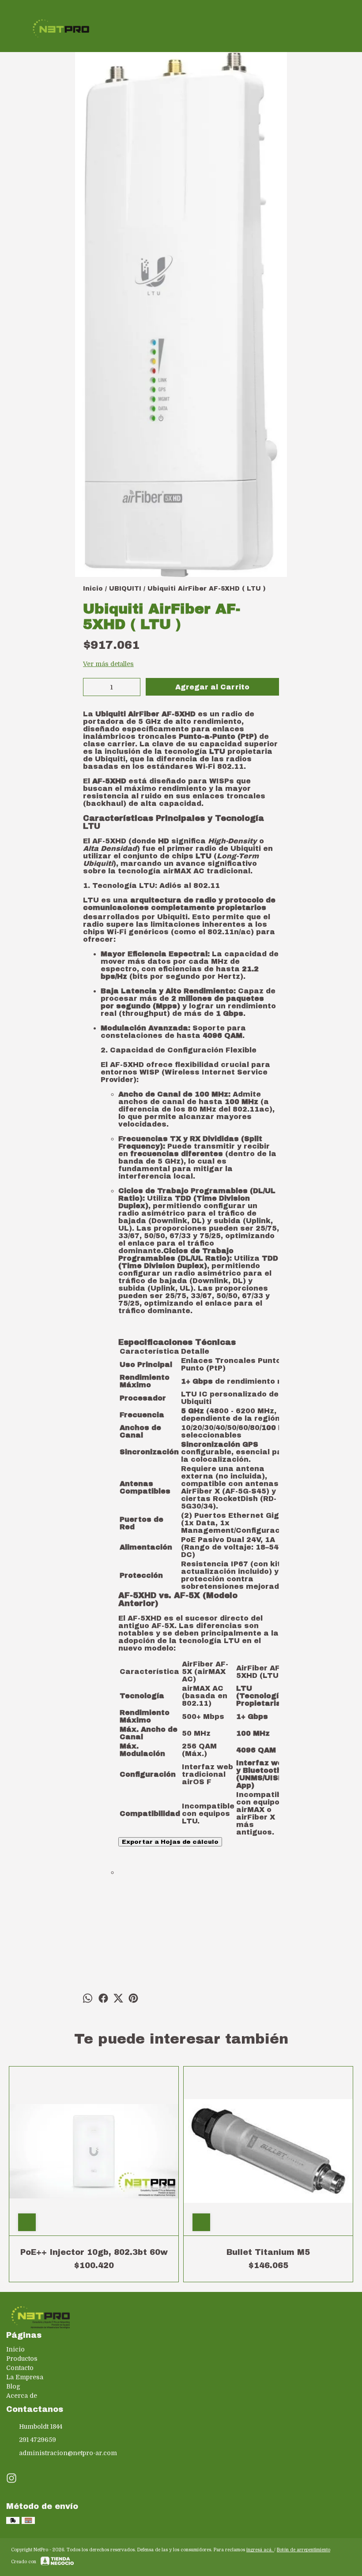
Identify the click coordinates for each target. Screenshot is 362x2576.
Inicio (15, 2349)
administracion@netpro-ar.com (68, 2453)
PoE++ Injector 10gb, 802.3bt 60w (94, 2252)
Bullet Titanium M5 (268, 2252)
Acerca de (22, 2396)
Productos (22, 2359)
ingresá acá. (260, 2550)
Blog (13, 2386)
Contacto (20, 2368)
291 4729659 (38, 2440)
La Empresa (25, 2377)
